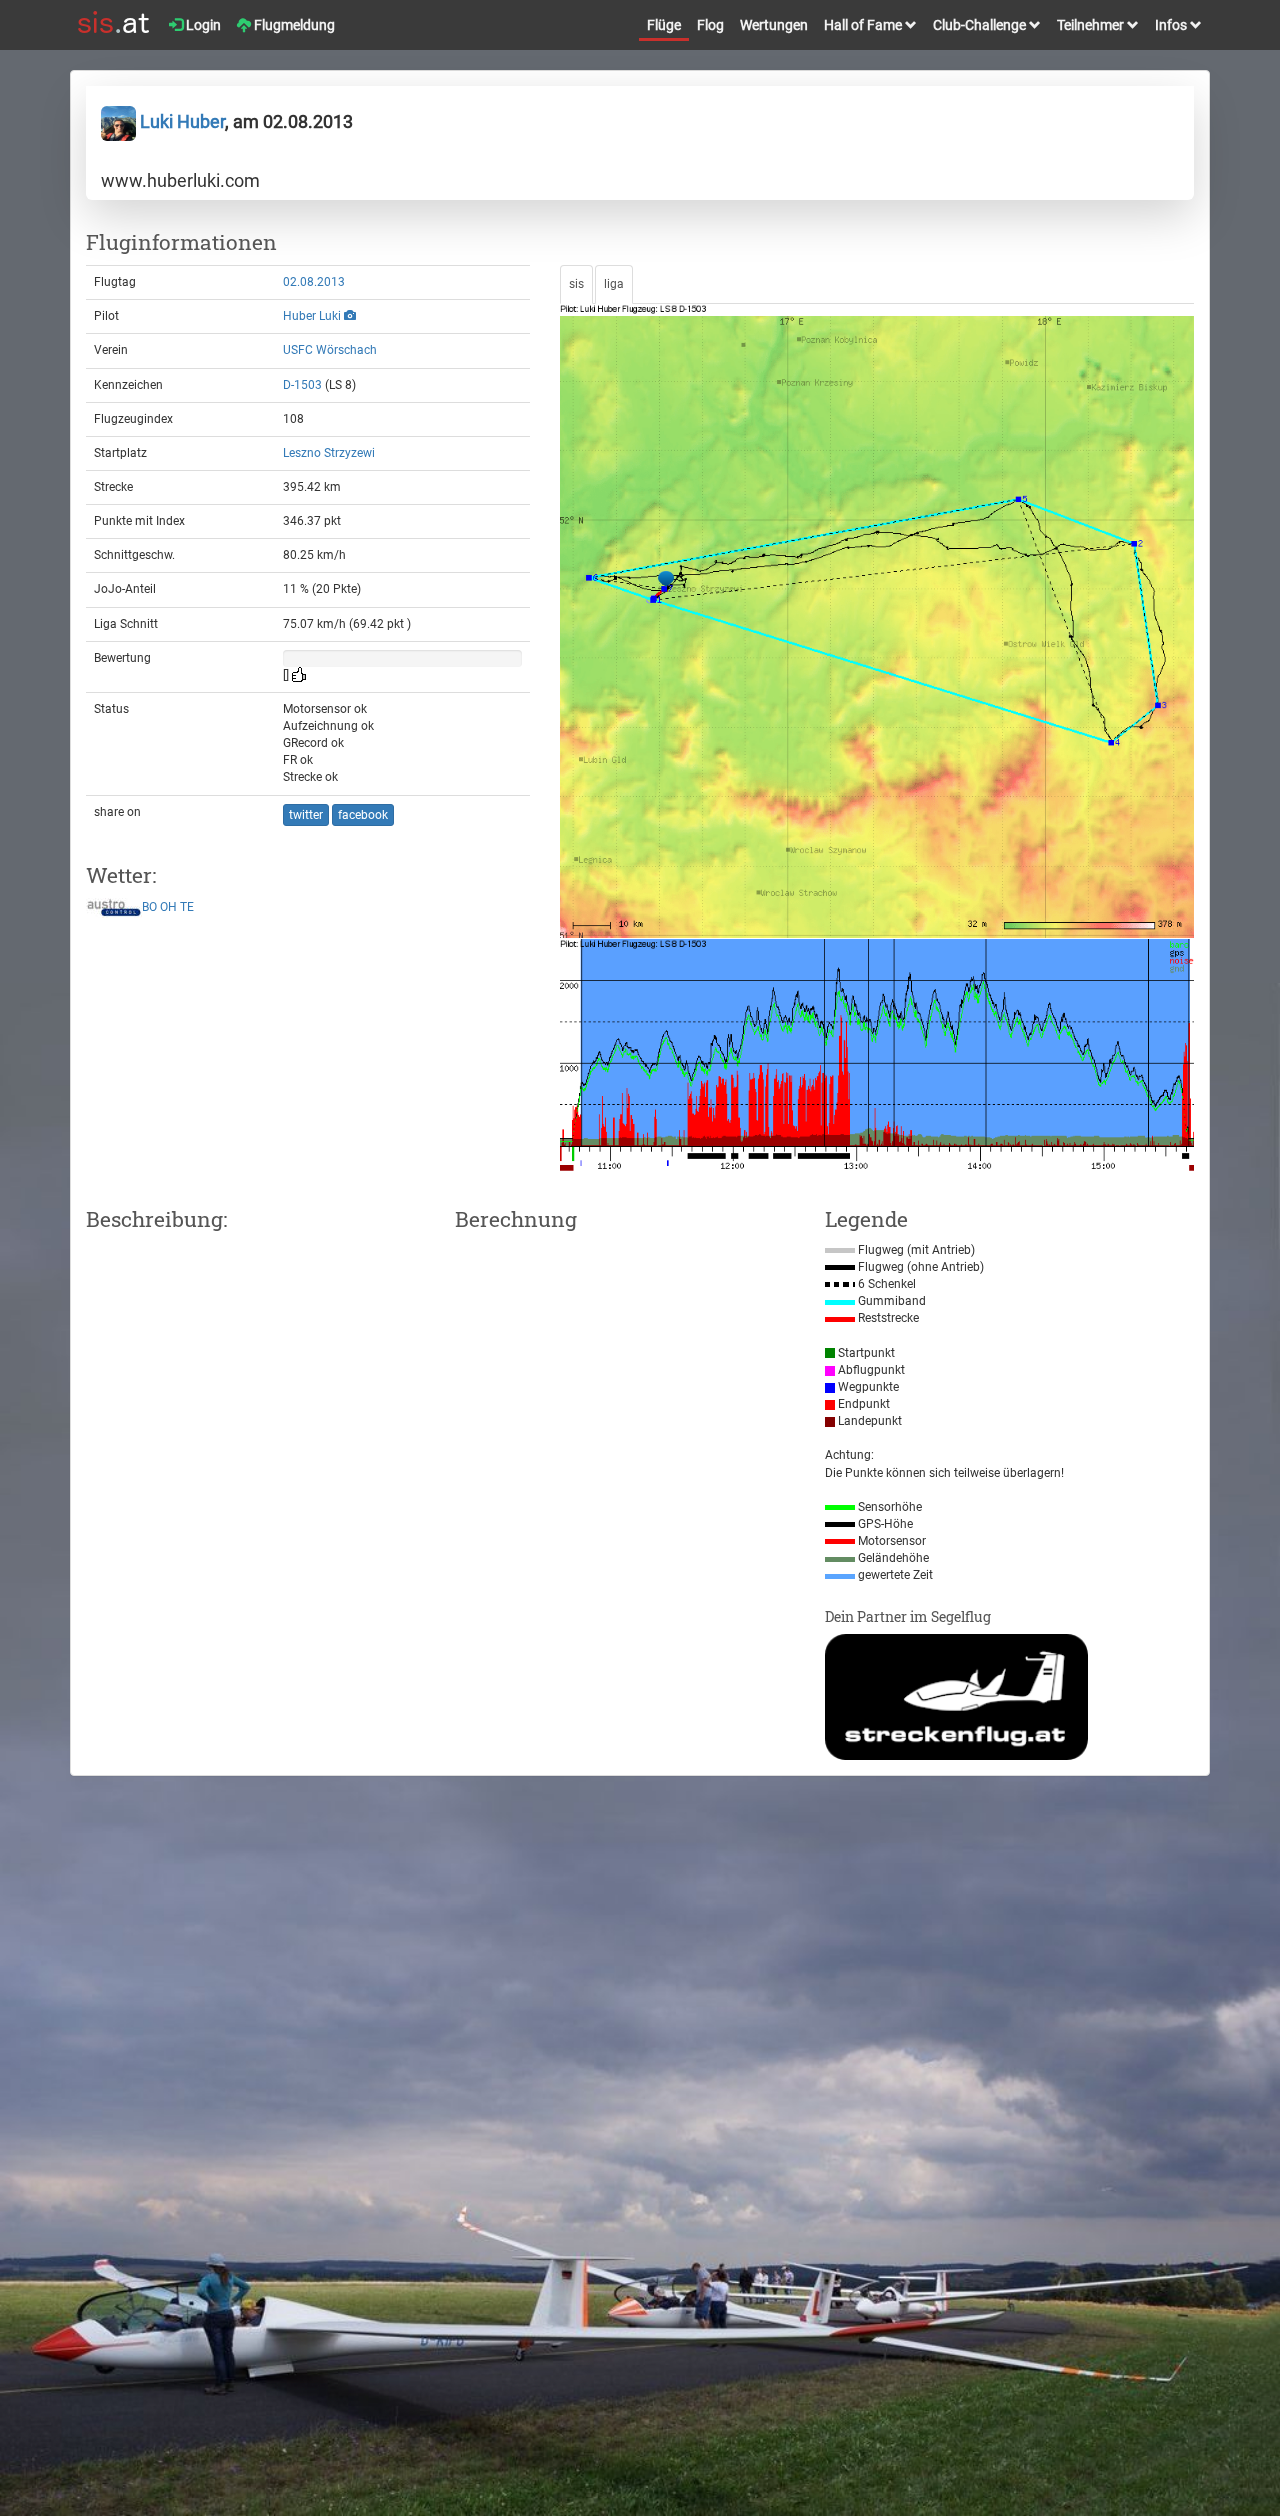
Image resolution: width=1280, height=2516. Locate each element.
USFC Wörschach (330, 350)
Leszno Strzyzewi (329, 453)
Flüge (664, 25)
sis (576, 284)
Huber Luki (312, 316)
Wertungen (774, 25)
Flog (710, 25)
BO (149, 907)
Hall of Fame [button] (864, 25)
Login (202, 25)
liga (614, 284)
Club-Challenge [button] (981, 25)
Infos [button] (1172, 25)
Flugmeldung (293, 25)
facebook (363, 815)
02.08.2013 (314, 282)
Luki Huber (180, 121)
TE (187, 907)
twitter (306, 815)
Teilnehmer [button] (1092, 25)
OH (168, 907)
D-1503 (302, 385)
